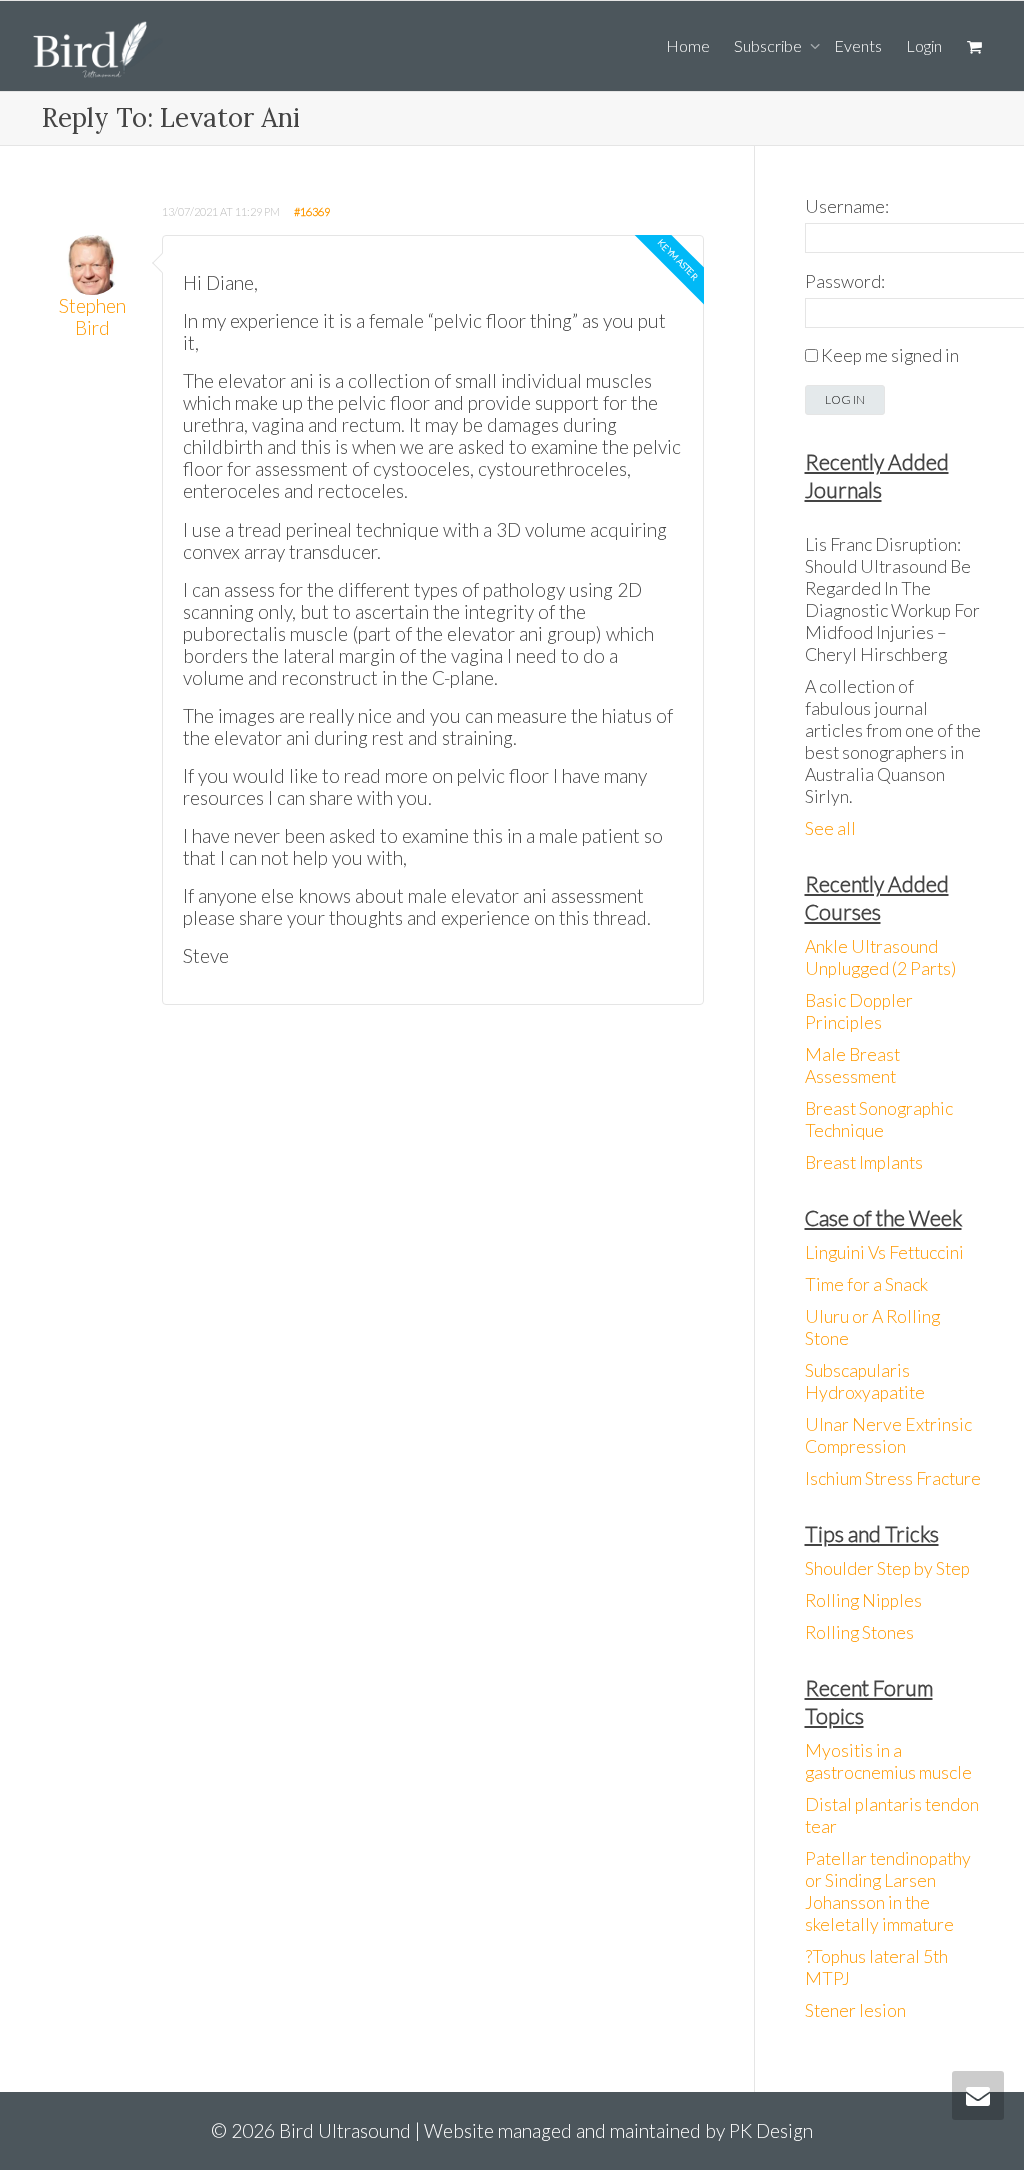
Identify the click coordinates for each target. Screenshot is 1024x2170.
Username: (847, 206)
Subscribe (769, 45)
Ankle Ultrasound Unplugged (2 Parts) (880, 957)
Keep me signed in (890, 355)
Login (924, 45)
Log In (845, 399)
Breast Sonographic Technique (879, 1119)
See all (830, 828)
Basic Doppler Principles (859, 1011)
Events (858, 45)
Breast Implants (864, 1162)
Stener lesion (855, 2010)
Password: (845, 281)
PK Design (771, 2130)
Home (688, 45)
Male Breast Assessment (852, 1065)
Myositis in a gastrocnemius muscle (888, 1761)
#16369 (312, 211)
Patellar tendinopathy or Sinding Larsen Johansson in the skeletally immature (888, 1891)
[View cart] (974, 46)
